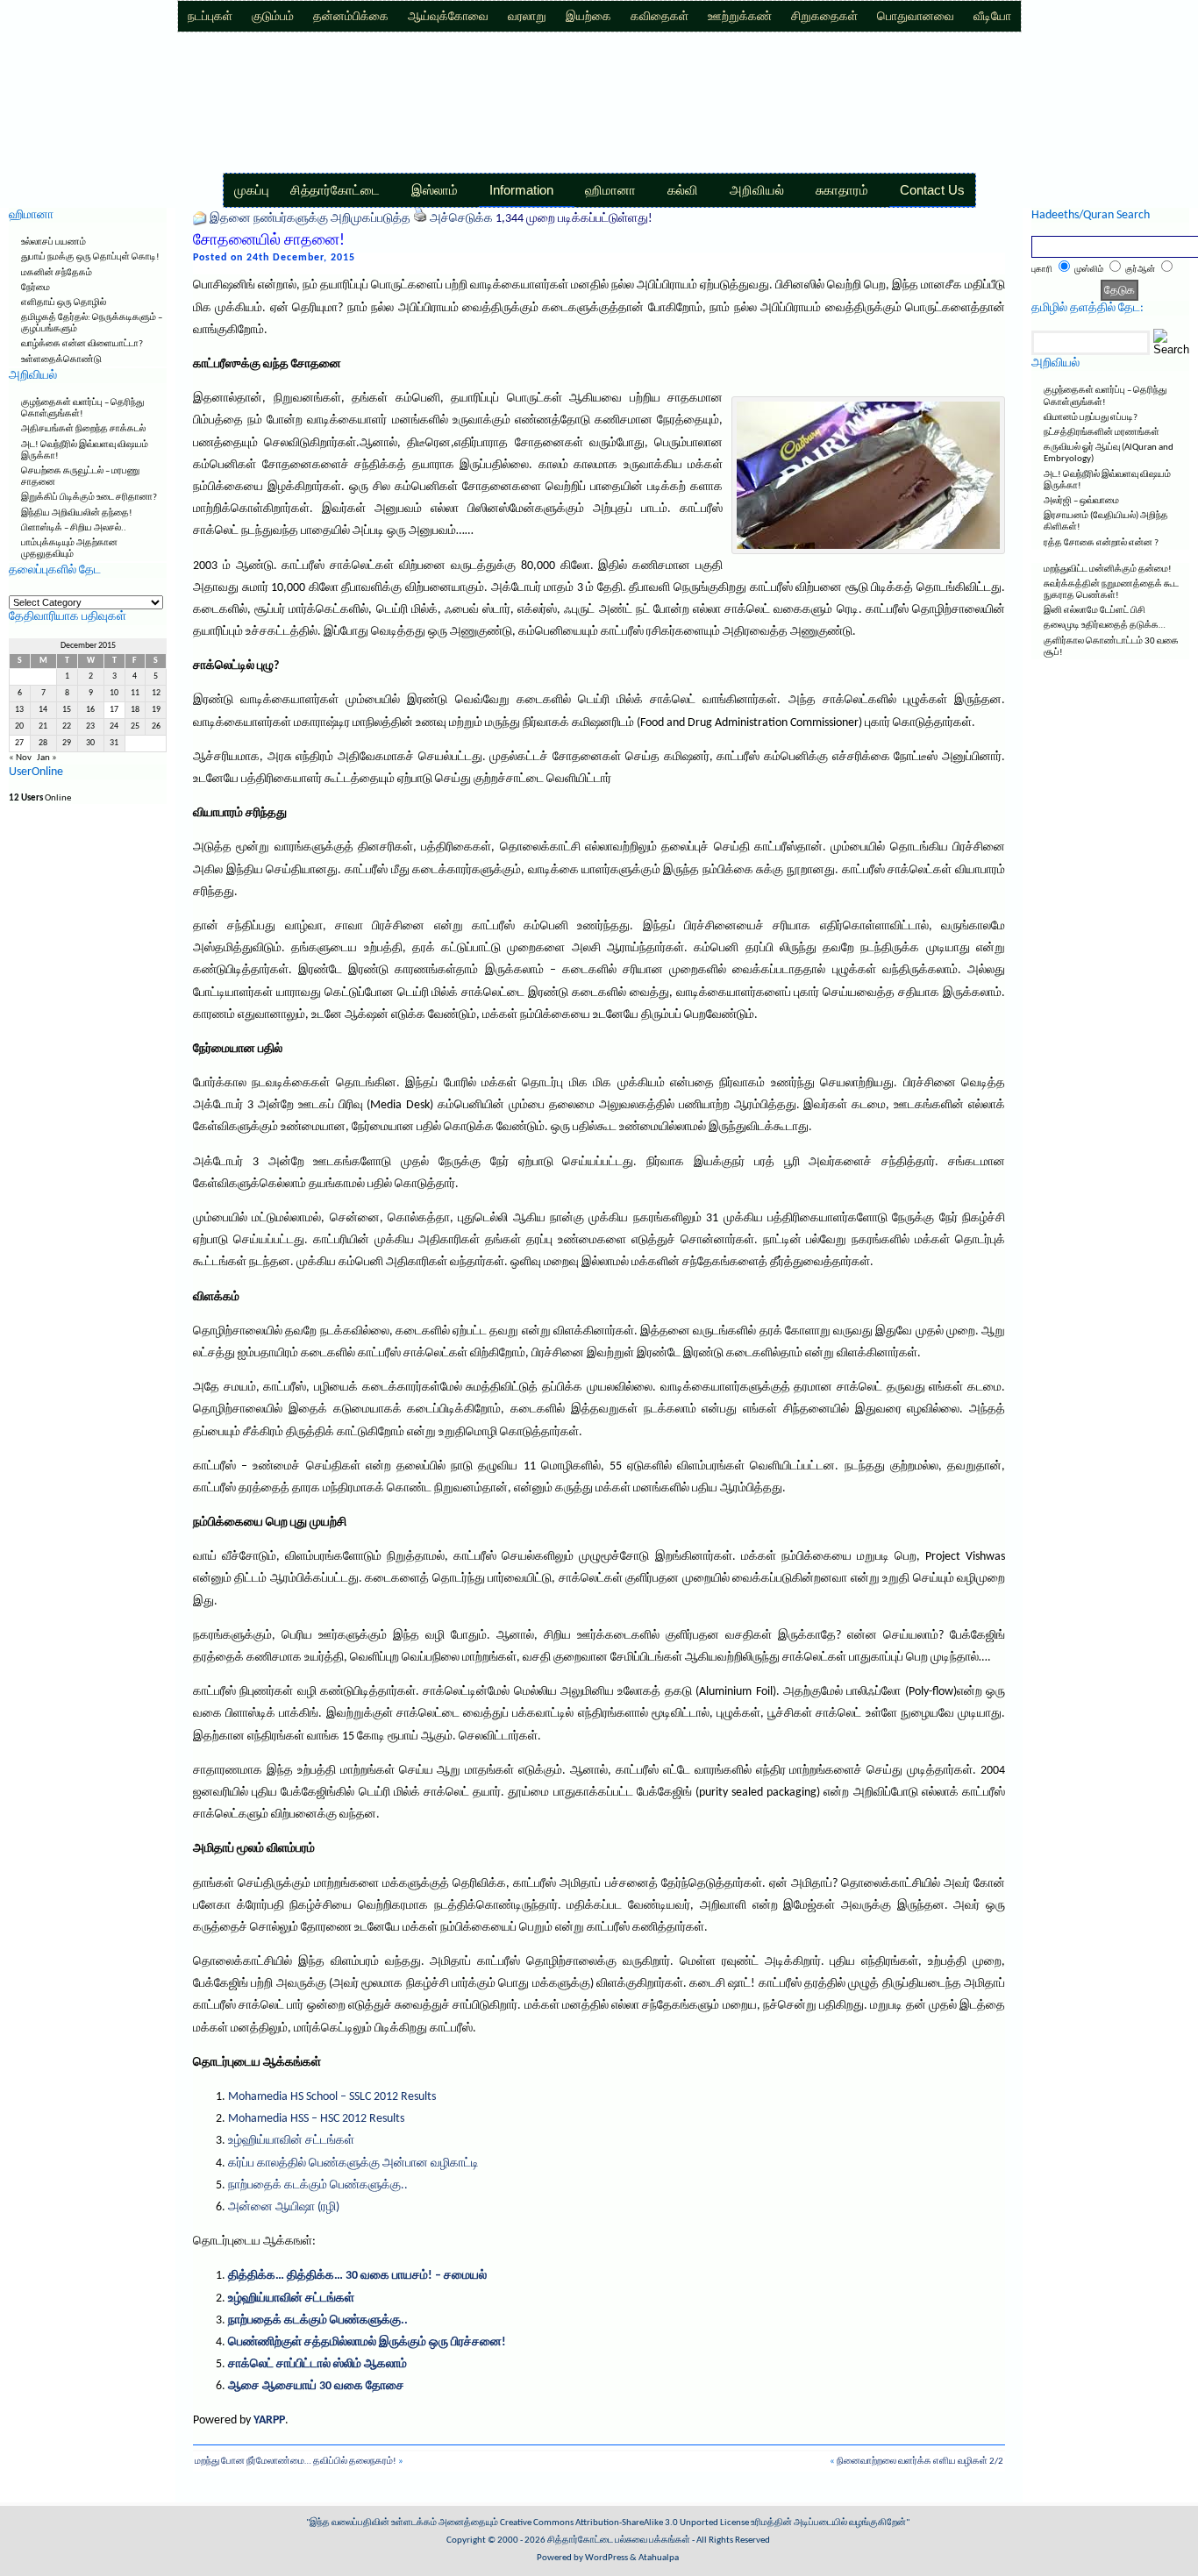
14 (43, 710)
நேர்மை (36, 288)
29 (67, 743)
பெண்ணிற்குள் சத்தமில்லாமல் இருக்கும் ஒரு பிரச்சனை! (367, 2342)
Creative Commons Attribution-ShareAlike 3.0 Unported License (624, 2523)
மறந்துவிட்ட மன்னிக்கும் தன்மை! (1108, 569)
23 (90, 726)
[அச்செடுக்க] (420, 219)
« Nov (20, 758)
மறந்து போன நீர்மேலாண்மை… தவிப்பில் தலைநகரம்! (296, 2462)
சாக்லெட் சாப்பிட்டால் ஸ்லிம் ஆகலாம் (317, 2364)
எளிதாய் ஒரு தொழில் (64, 303)
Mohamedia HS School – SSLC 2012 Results (332, 2097)
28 (43, 743)
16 (90, 710)
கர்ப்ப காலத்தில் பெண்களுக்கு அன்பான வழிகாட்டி (353, 2163)
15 (67, 710)
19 (156, 710)
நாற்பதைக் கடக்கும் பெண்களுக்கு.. (318, 2185)
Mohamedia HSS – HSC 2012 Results (316, 2119)
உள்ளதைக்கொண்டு (61, 360)
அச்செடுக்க (461, 219)
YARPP (269, 2420)
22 (67, 726)
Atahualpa (659, 2558)
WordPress (606, 2558)
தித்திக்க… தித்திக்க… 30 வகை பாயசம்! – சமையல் (357, 2276)
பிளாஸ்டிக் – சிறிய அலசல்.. (74, 528)
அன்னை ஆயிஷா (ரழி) (284, 2207)
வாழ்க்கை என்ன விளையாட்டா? (82, 344)
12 (156, 693)
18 (135, 710)
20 (19, 726)
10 (114, 693)
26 (156, 726)
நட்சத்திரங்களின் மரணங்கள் (1102, 433)
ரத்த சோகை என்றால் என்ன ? (1101, 543)
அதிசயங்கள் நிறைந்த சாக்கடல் (83, 429)
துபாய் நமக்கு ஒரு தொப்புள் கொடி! (90, 257)
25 (135, 726)
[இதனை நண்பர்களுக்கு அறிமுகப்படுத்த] (200, 219)
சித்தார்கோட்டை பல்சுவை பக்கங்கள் (619, 2540)
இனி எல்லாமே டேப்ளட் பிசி (1095, 611)
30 (90, 743)
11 (135, 693)
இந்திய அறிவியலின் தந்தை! (77, 513)
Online (40, 798)
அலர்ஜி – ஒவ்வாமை (1081, 501)
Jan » (47, 758)
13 (19, 710)
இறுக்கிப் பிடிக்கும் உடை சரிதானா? (89, 498)
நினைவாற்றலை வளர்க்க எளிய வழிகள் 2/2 (920, 2462)
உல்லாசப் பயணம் (53, 242)
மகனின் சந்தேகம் (57, 273)
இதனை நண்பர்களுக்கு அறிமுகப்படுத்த (310, 219)
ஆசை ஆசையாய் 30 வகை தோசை (316, 2386)
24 (114, 726)
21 (43, 726)
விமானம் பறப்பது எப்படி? (1091, 418)
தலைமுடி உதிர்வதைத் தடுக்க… (1105, 626)
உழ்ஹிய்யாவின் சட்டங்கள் (291, 2141)
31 (114, 743)
